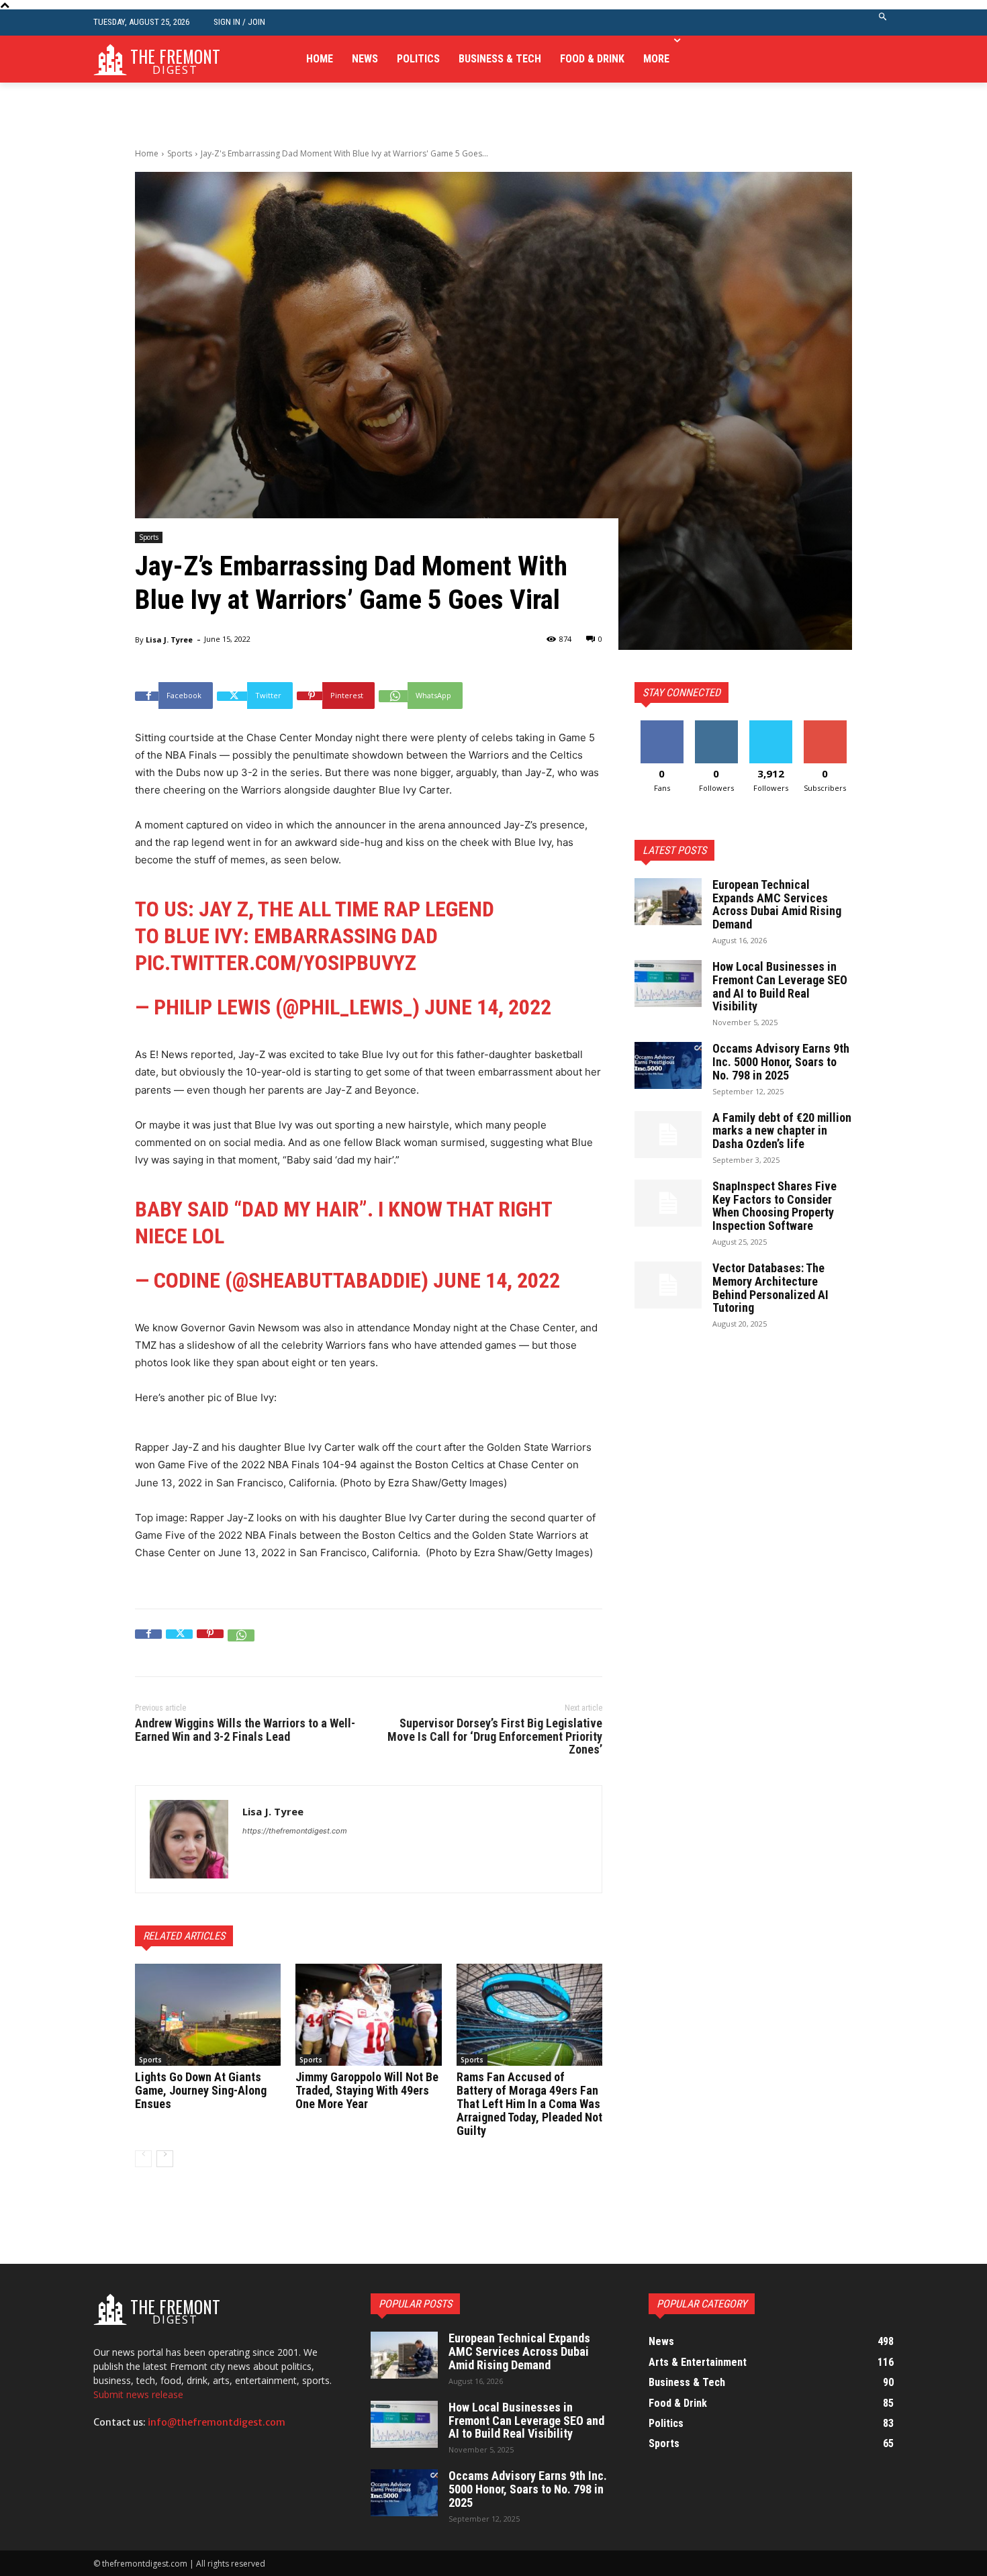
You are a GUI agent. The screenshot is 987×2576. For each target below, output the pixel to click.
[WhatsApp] (241, 1643)
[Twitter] (179, 1643)
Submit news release (138, 2394)
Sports (180, 153)
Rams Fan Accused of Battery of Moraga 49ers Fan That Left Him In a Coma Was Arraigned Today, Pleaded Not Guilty (529, 2103)
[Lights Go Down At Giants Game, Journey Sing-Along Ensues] (208, 2015)
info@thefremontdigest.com (217, 2422)
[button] (883, 22)
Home (147, 153)
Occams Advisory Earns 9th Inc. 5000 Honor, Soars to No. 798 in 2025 (781, 1062)
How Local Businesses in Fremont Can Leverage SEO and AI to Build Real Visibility (780, 986)
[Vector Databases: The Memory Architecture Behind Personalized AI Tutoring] (668, 1285)
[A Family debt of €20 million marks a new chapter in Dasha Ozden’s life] (668, 1135)
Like (662, 725)
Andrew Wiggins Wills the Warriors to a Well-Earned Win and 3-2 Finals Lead (245, 1730)
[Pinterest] (210, 1643)
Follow (716, 725)
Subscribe (825, 725)
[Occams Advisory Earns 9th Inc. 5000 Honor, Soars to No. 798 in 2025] (668, 1065)
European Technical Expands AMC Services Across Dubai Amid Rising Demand (777, 904)
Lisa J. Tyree (169, 639)
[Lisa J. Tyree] (189, 1839)
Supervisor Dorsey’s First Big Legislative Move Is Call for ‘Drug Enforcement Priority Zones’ (495, 1736)
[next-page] (165, 2159)
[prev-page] (143, 2159)
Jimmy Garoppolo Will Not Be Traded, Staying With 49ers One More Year (367, 2090)
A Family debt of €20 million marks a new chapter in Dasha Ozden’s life (782, 1131)
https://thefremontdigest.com (295, 1831)
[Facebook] (148, 1643)
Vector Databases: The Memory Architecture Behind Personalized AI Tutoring (770, 1288)
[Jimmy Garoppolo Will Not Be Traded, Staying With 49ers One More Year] (368, 2015)
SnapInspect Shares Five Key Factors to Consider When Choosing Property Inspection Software (774, 1206)
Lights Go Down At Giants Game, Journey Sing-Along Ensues (201, 2090)
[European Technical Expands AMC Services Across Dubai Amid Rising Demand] (668, 902)
